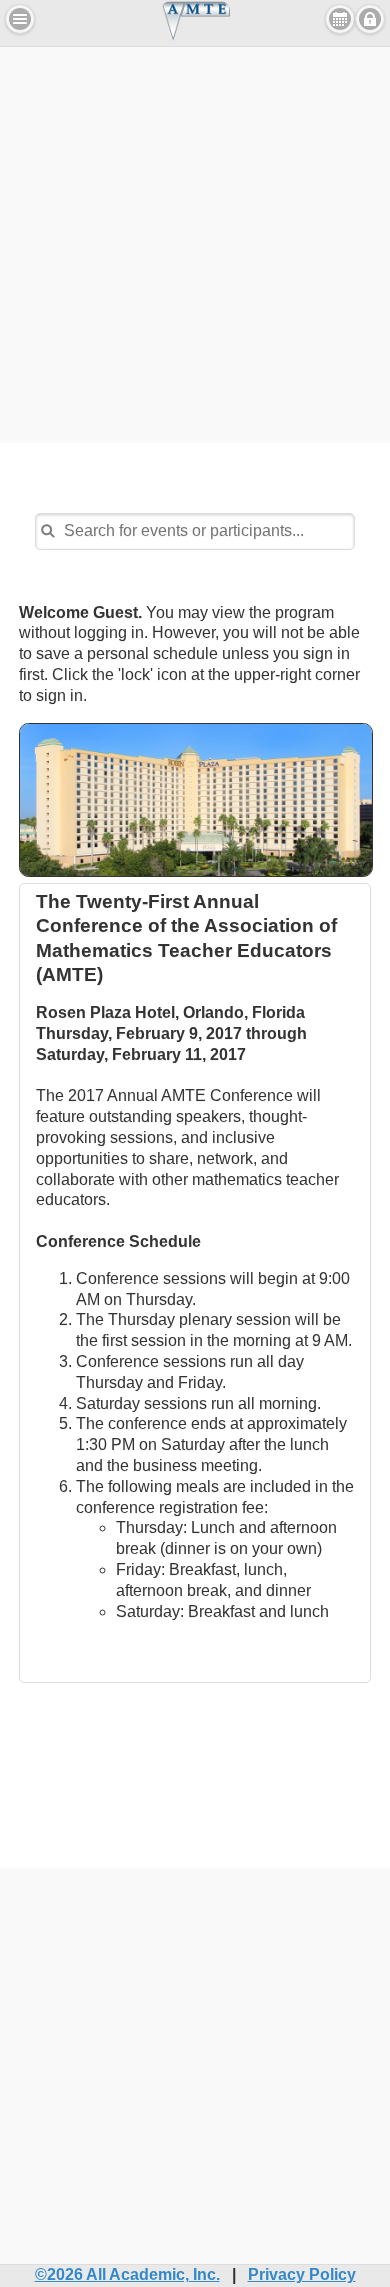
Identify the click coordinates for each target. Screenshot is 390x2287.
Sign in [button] (370, 19)
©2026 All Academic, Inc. (127, 2274)
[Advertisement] (195, 242)
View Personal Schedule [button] (340, 19)
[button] (20, 19)
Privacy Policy (302, 2274)
